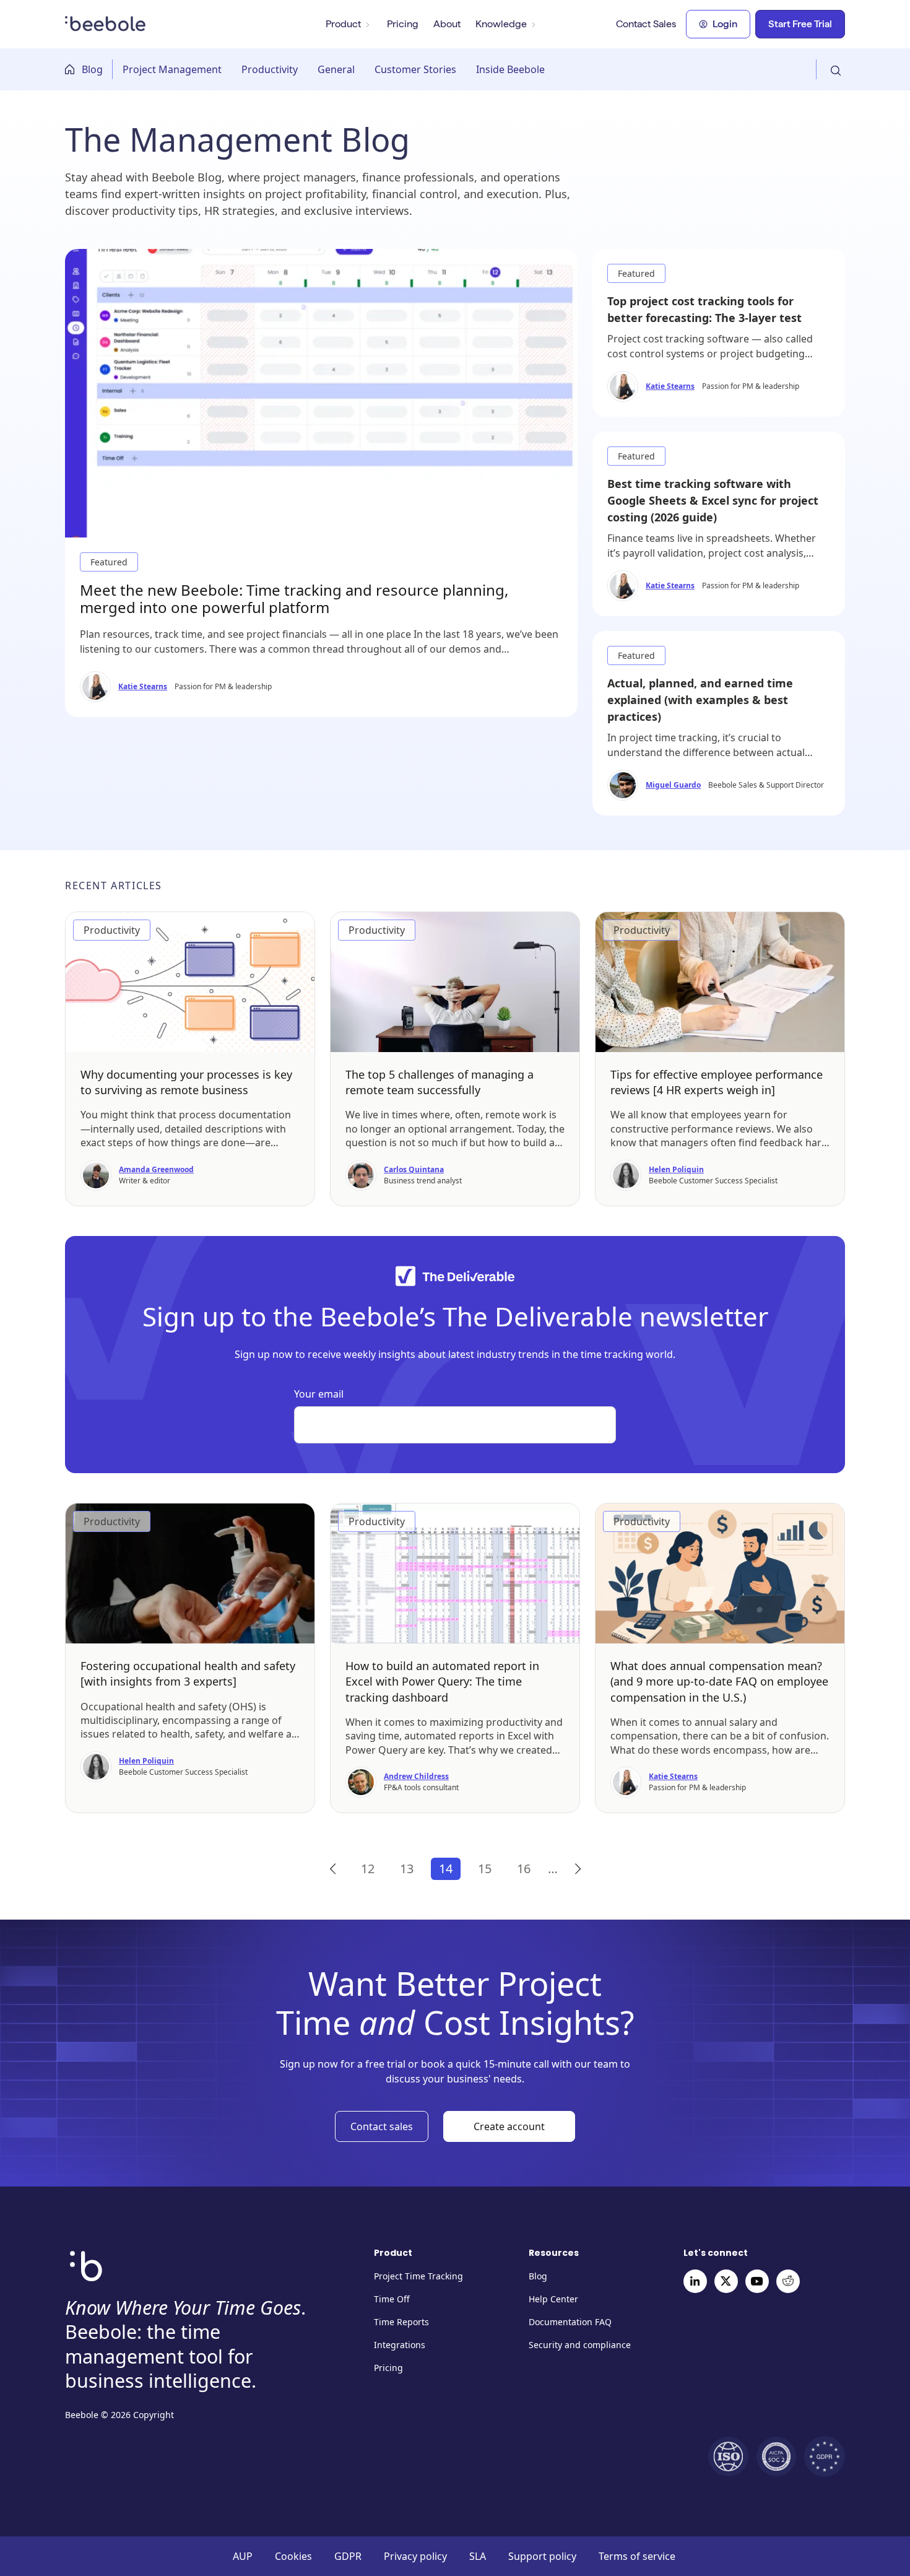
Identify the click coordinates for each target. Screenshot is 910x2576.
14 (446, 1869)
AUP (243, 2556)
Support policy (542, 2556)
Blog (92, 69)
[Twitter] (726, 2281)
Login (725, 24)
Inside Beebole (510, 69)
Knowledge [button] (501, 24)
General (336, 69)
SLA (478, 2556)
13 (407, 1869)
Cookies (293, 2556)
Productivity (270, 69)
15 (485, 1869)
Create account (509, 2126)
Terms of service (637, 2556)
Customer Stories (415, 69)
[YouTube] (757, 2281)
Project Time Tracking (418, 2276)
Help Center (553, 2299)
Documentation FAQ (570, 2322)
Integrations (400, 2345)
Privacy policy (415, 2556)
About (447, 24)
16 (524, 1869)
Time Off (392, 2299)
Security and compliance (580, 2345)
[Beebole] (106, 22)
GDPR (348, 2556)
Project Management (172, 69)
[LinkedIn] (695, 2281)
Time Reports (401, 2322)
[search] (830, 69)
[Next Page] (578, 1869)
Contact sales (382, 2126)
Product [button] (343, 24)
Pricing (403, 24)
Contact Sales (646, 24)
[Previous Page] (333, 1869)
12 (368, 1869)
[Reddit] (788, 2281)
